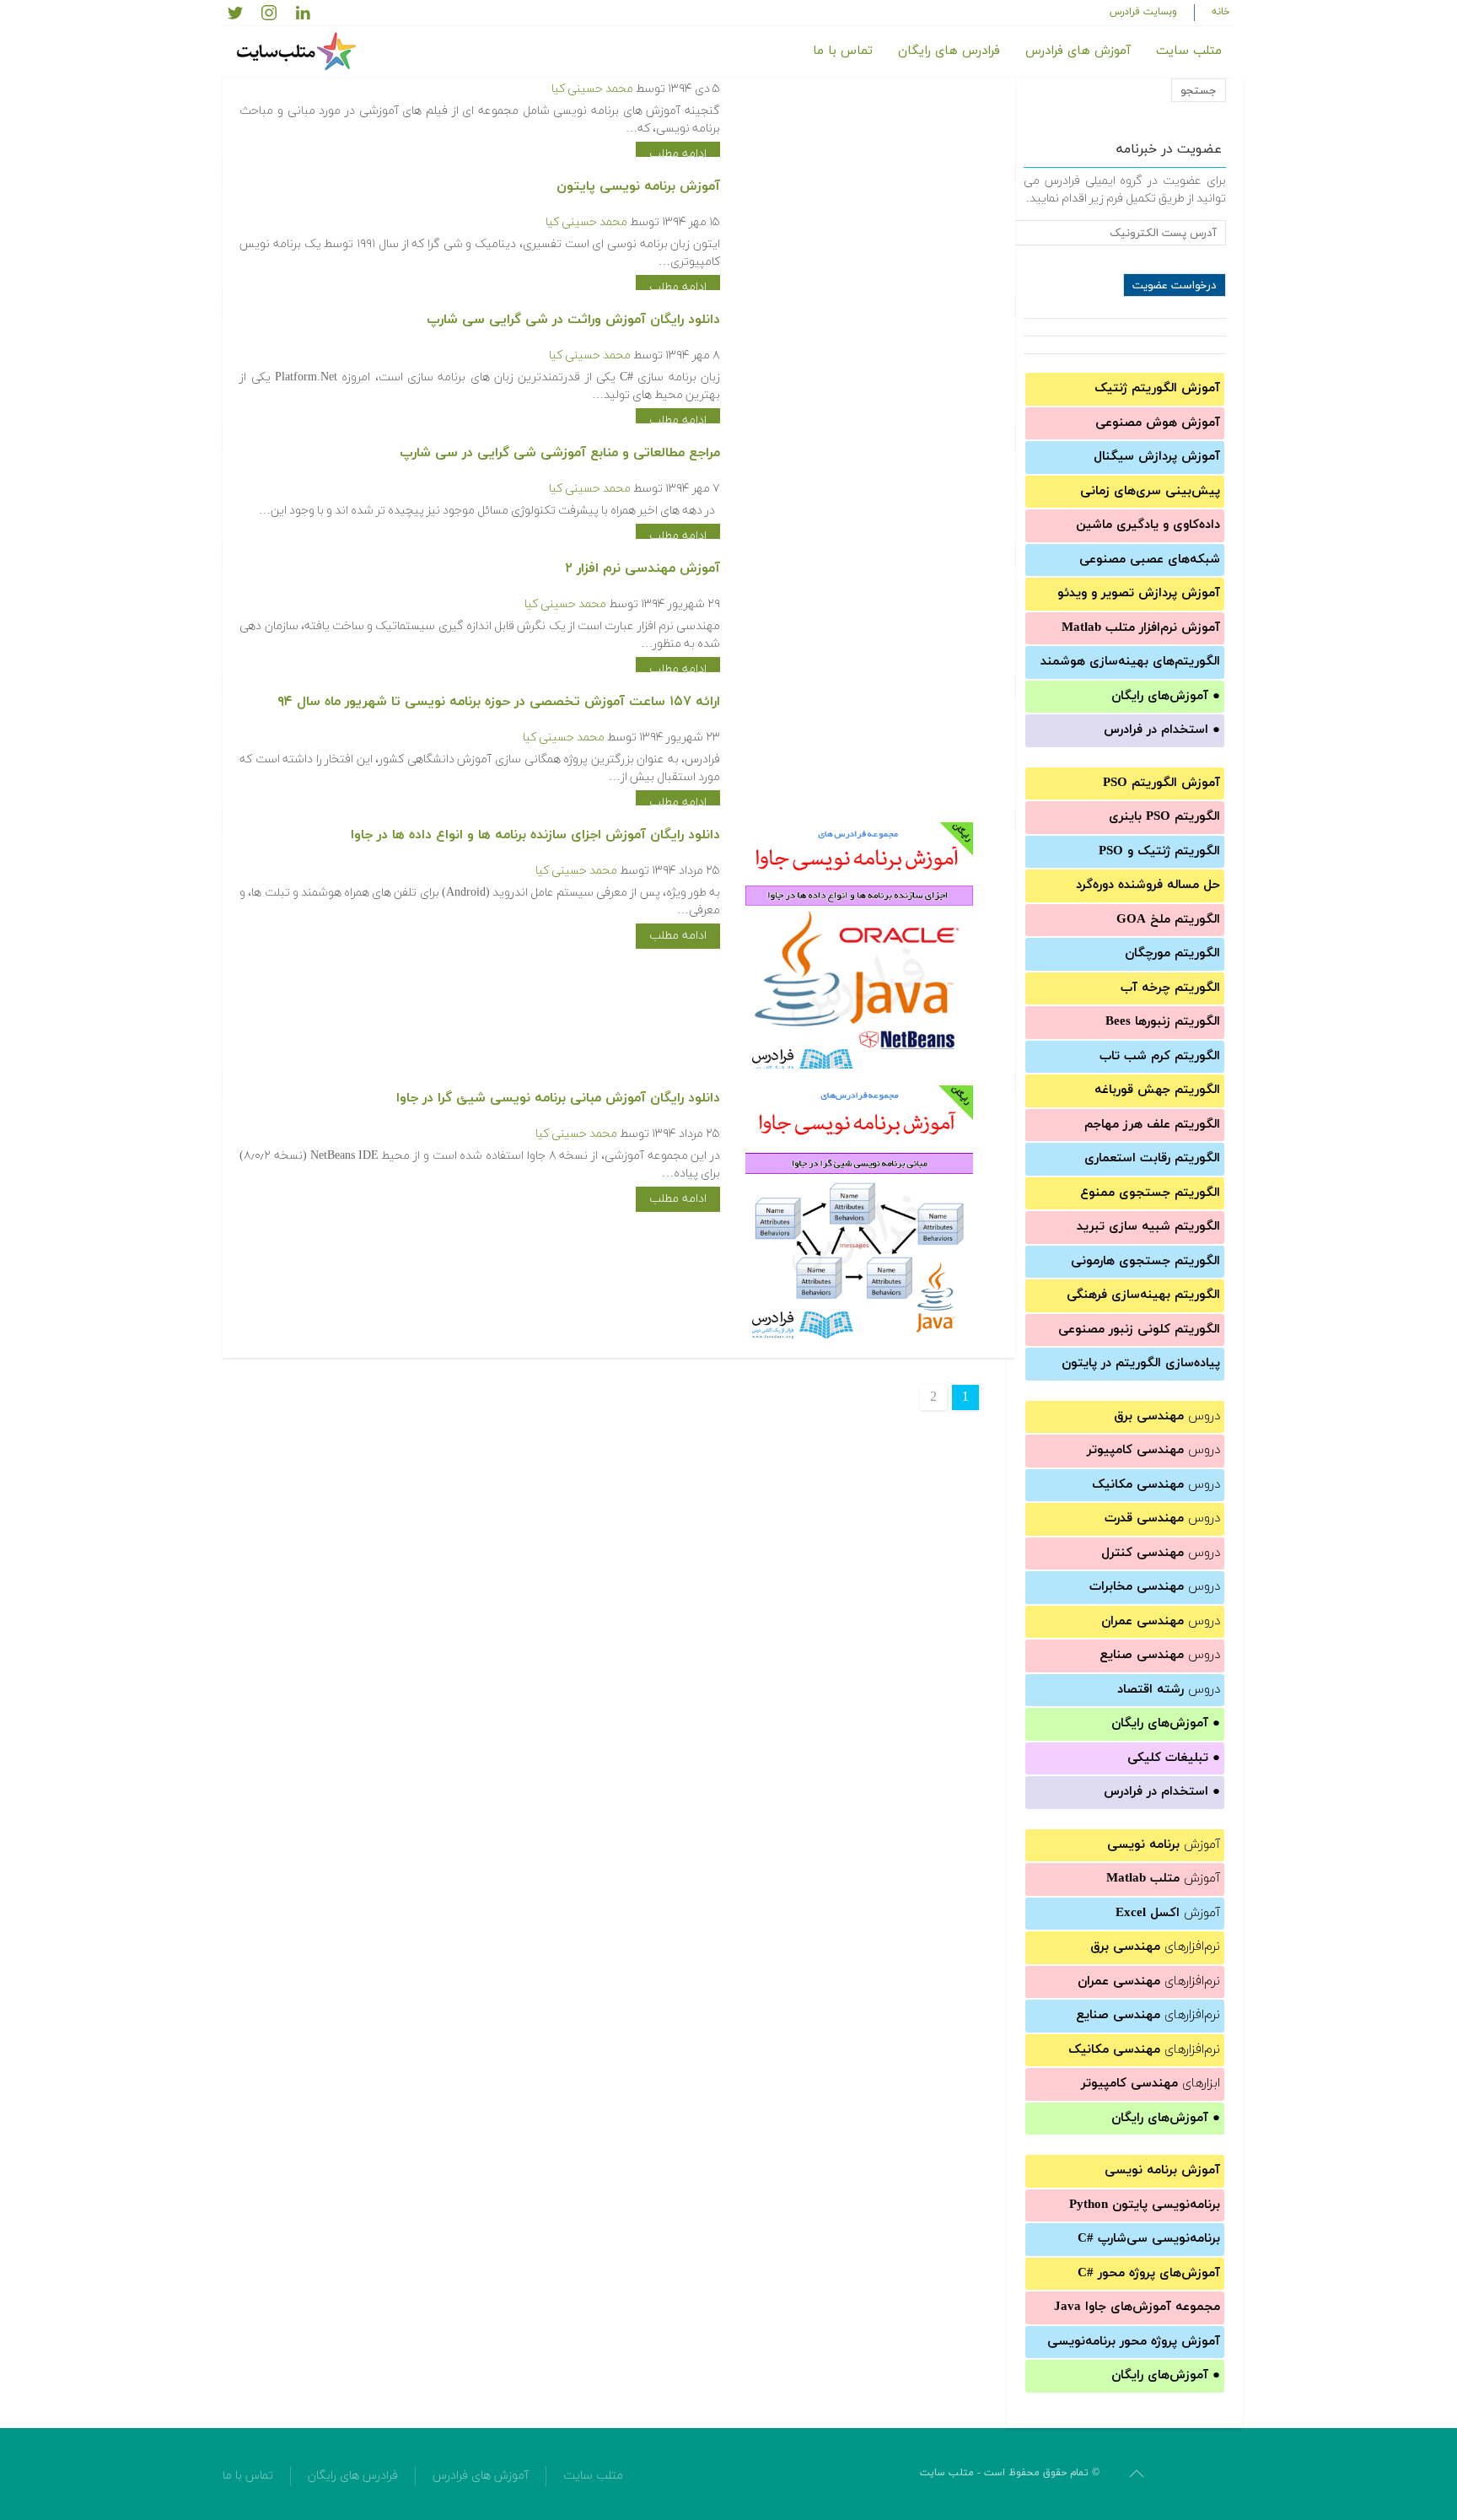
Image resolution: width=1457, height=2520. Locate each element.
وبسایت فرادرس (1143, 12)
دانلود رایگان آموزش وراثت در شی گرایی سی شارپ (573, 320)
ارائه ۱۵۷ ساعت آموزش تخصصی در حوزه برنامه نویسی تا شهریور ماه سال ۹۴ (499, 702)
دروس (1167, 1416)
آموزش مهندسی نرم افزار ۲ (642, 568)
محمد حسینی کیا (592, 89)
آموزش (1164, 1845)
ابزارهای (1151, 2084)
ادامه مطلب (678, 154)
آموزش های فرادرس (1078, 51)
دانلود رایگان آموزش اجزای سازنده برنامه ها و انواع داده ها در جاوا (535, 835)
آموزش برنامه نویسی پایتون (638, 186)
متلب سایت (1189, 51)
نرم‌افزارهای (1155, 1947)
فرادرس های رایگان (949, 51)
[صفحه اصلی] (298, 51)
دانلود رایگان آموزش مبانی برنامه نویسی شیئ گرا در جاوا (558, 1098)
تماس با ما (843, 51)
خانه (1221, 12)
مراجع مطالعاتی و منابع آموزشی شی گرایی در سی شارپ (560, 453)
